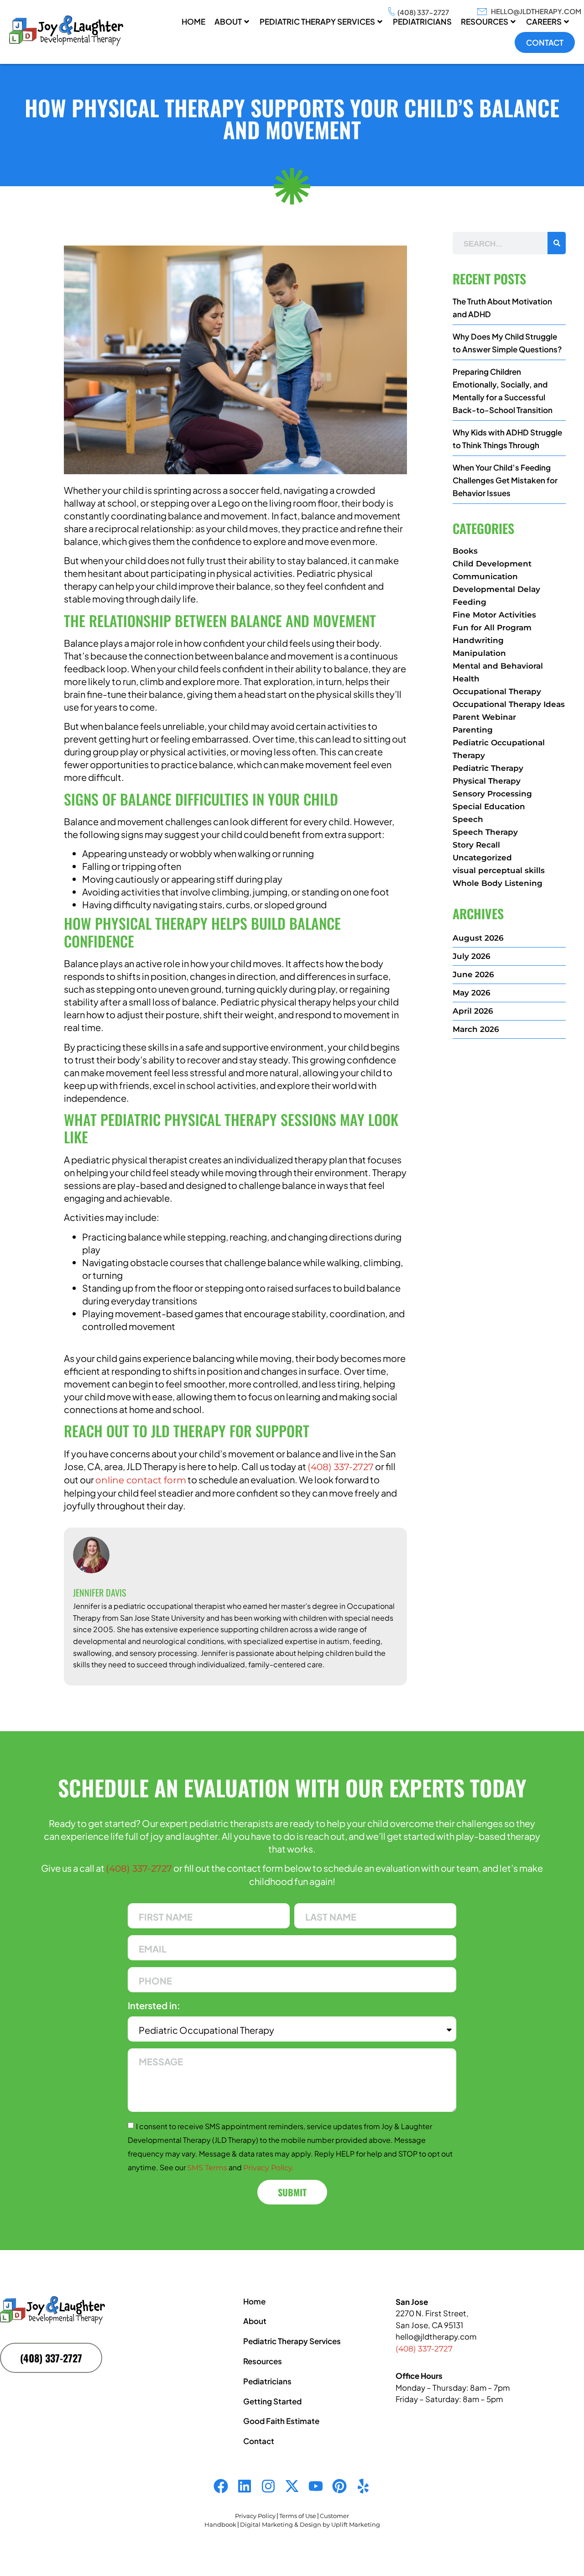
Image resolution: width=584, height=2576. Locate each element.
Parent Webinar (484, 717)
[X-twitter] (292, 2486)
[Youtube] (316, 2486)
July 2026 (472, 956)
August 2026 (478, 938)
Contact (545, 42)
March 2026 (476, 1029)
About (228, 21)
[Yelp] (363, 2486)
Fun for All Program (492, 628)
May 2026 (472, 993)
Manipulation (479, 653)
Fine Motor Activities (494, 615)
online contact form (141, 1480)
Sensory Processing (492, 794)
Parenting (473, 730)
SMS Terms (207, 2168)
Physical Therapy (487, 781)
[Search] (557, 243)
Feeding (469, 602)
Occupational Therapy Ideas (509, 704)
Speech (468, 819)
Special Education (489, 806)
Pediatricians (267, 2381)
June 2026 (473, 974)
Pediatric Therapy (488, 768)
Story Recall (476, 845)
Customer (334, 2516)
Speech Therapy (485, 832)
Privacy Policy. (268, 2168)
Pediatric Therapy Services (317, 21)
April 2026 (473, 1011)
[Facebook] (221, 2486)
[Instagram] (268, 2486)
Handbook (220, 2524)
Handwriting (478, 640)
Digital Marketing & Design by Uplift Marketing (310, 2524)
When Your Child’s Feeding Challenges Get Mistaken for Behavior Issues (505, 480)
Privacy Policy (255, 2516)
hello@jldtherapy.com (536, 11)
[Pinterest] (339, 2486)
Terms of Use (298, 2516)
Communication (485, 576)
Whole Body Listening (498, 883)
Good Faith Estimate (281, 2421)
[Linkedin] (245, 2486)
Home (193, 21)
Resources (485, 21)
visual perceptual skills (499, 870)
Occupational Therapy (497, 691)
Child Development (492, 564)
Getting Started (272, 2401)
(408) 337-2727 (423, 12)
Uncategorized (482, 858)
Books (465, 551)
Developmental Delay (496, 589)
